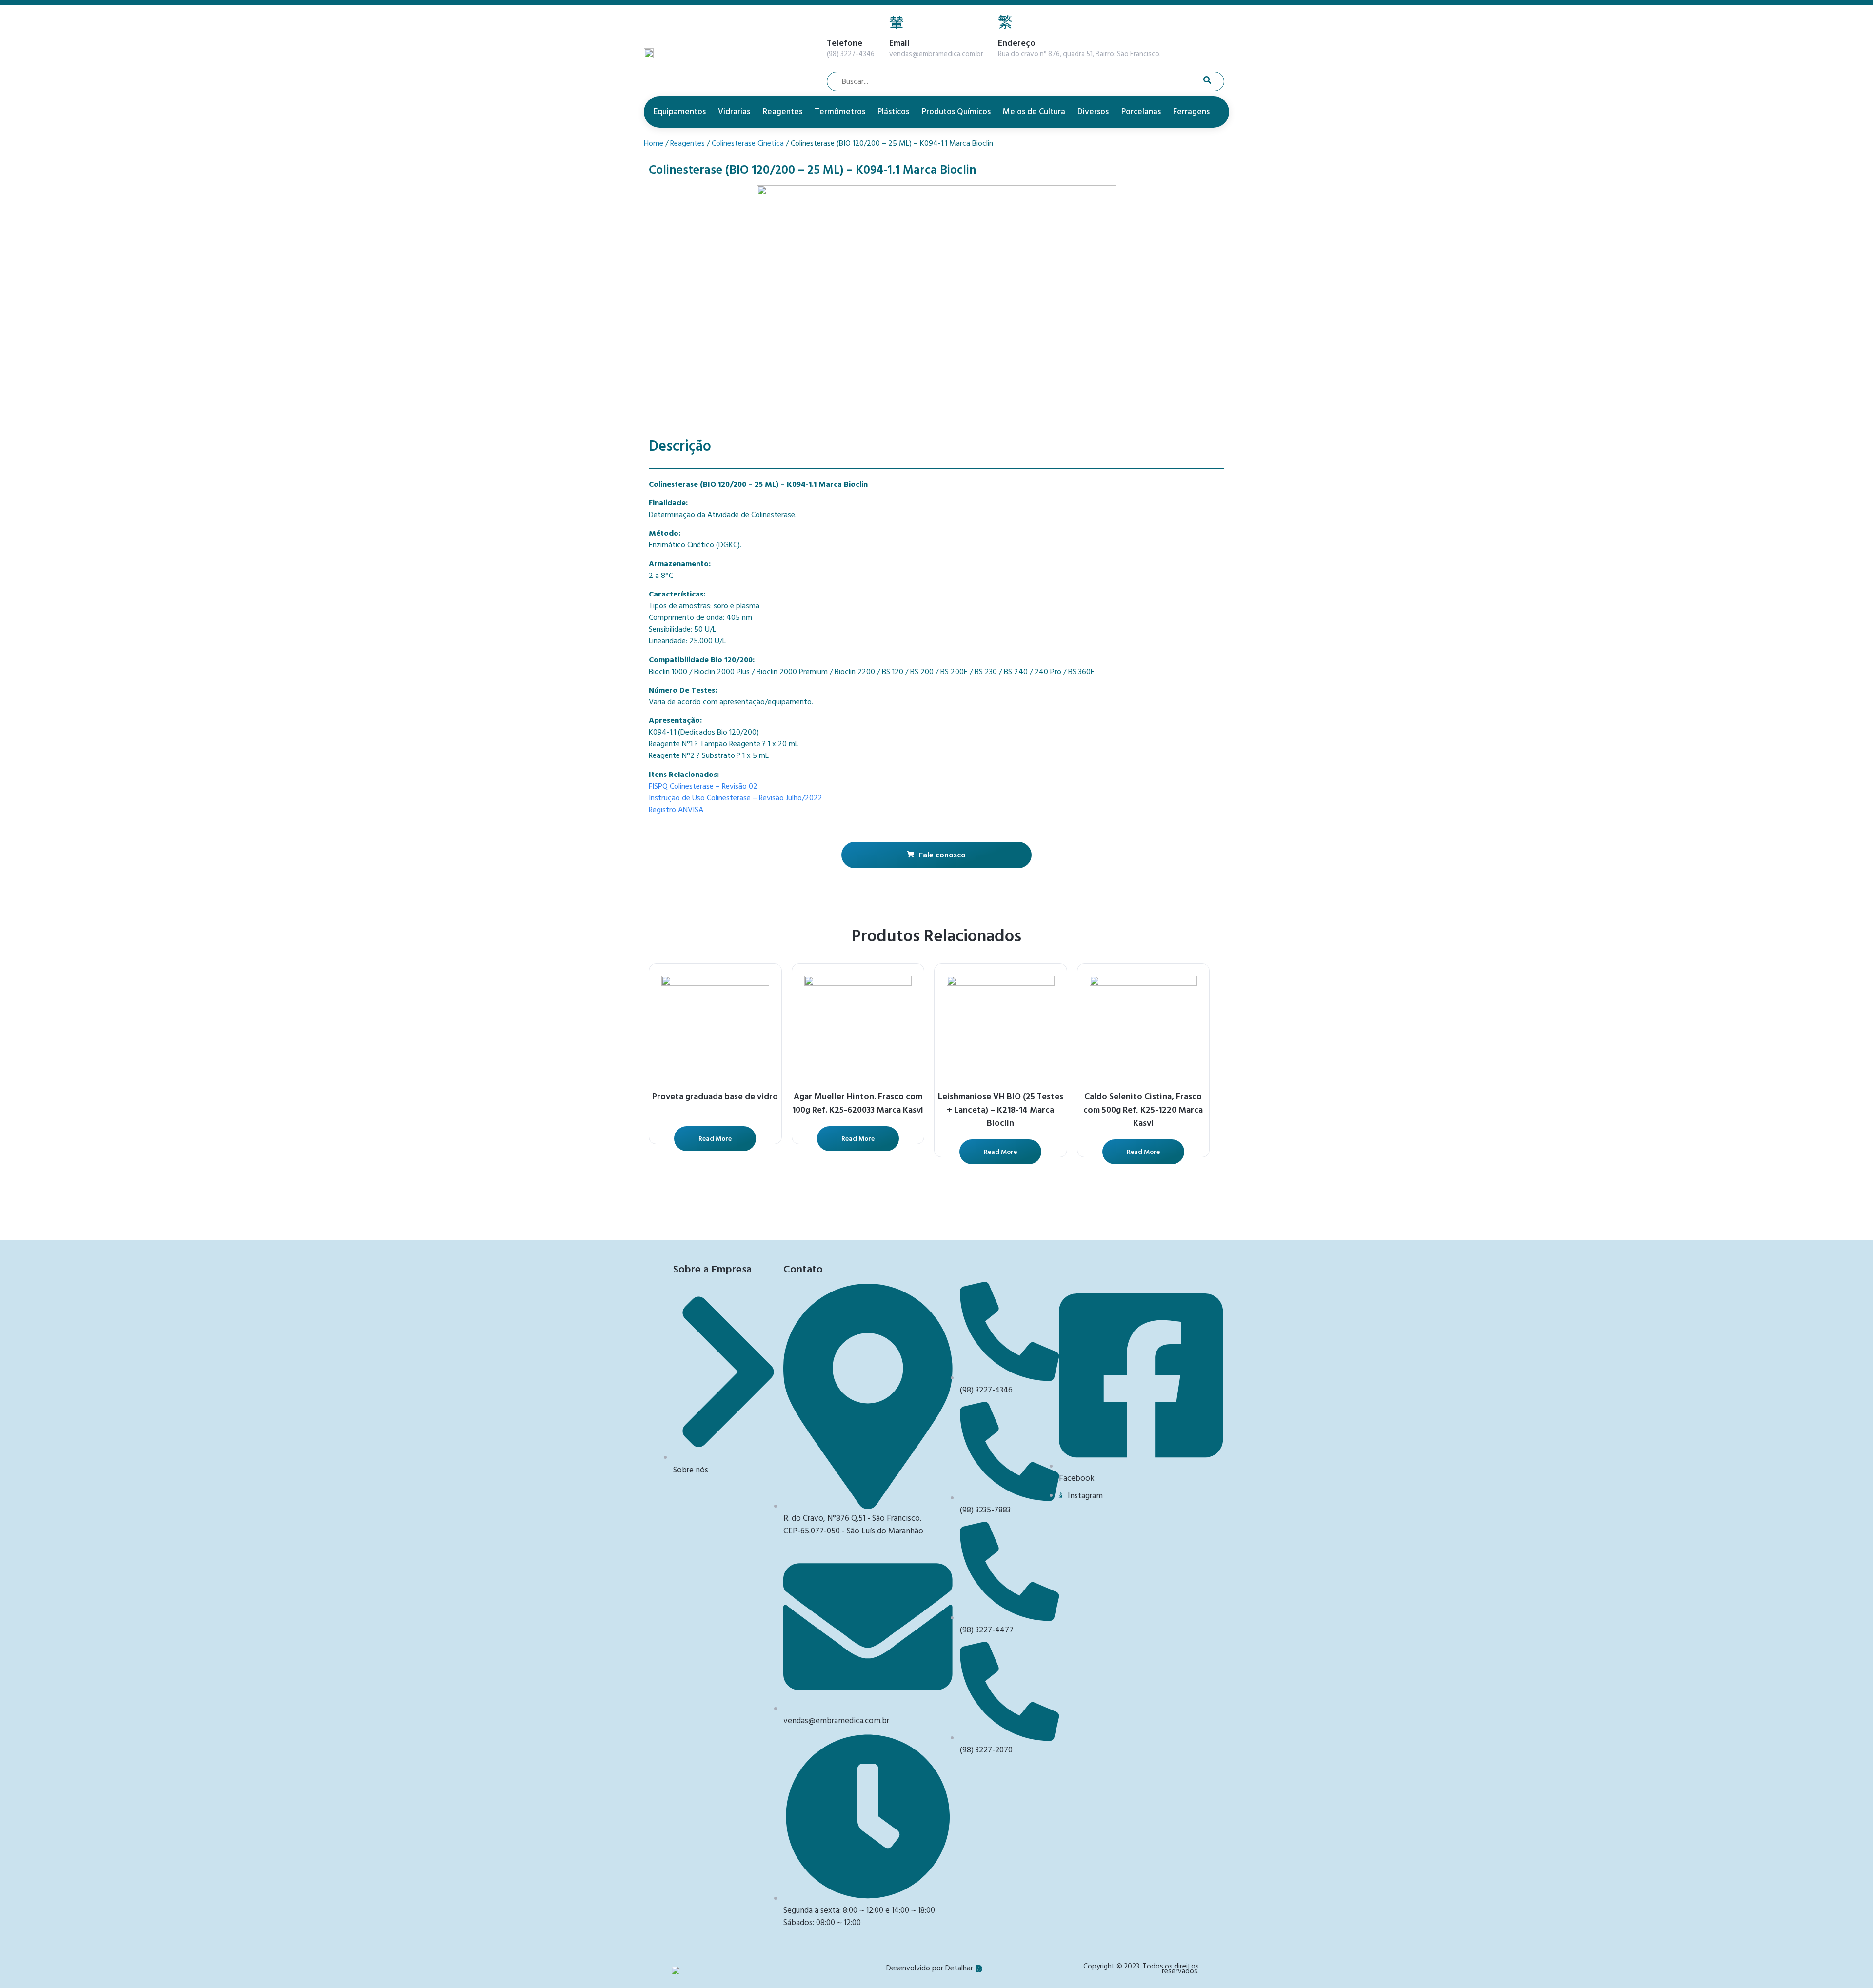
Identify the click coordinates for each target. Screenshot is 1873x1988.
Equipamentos (680, 112)
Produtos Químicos (956, 112)
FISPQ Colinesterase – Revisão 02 (703, 786)
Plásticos (893, 112)
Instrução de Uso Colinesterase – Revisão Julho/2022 (736, 798)
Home (654, 143)
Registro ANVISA (676, 810)
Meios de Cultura (1034, 112)
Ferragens (1191, 112)
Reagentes (783, 112)
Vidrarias (734, 112)
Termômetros (840, 112)
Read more (715, 1139)
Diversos (1093, 112)
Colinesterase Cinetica (748, 143)
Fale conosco (942, 855)
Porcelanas (1141, 112)
